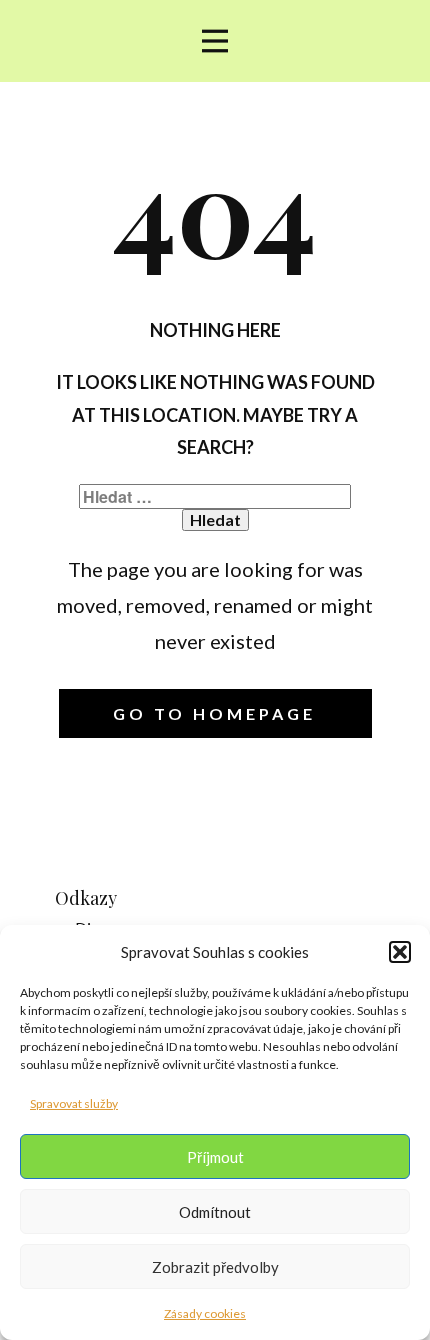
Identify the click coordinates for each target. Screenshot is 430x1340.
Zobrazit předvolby (215, 1267)
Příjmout (215, 1157)
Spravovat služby (74, 1103)
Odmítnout (215, 1212)
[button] (400, 952)
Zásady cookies (205, 1313)
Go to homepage (214, 713)
